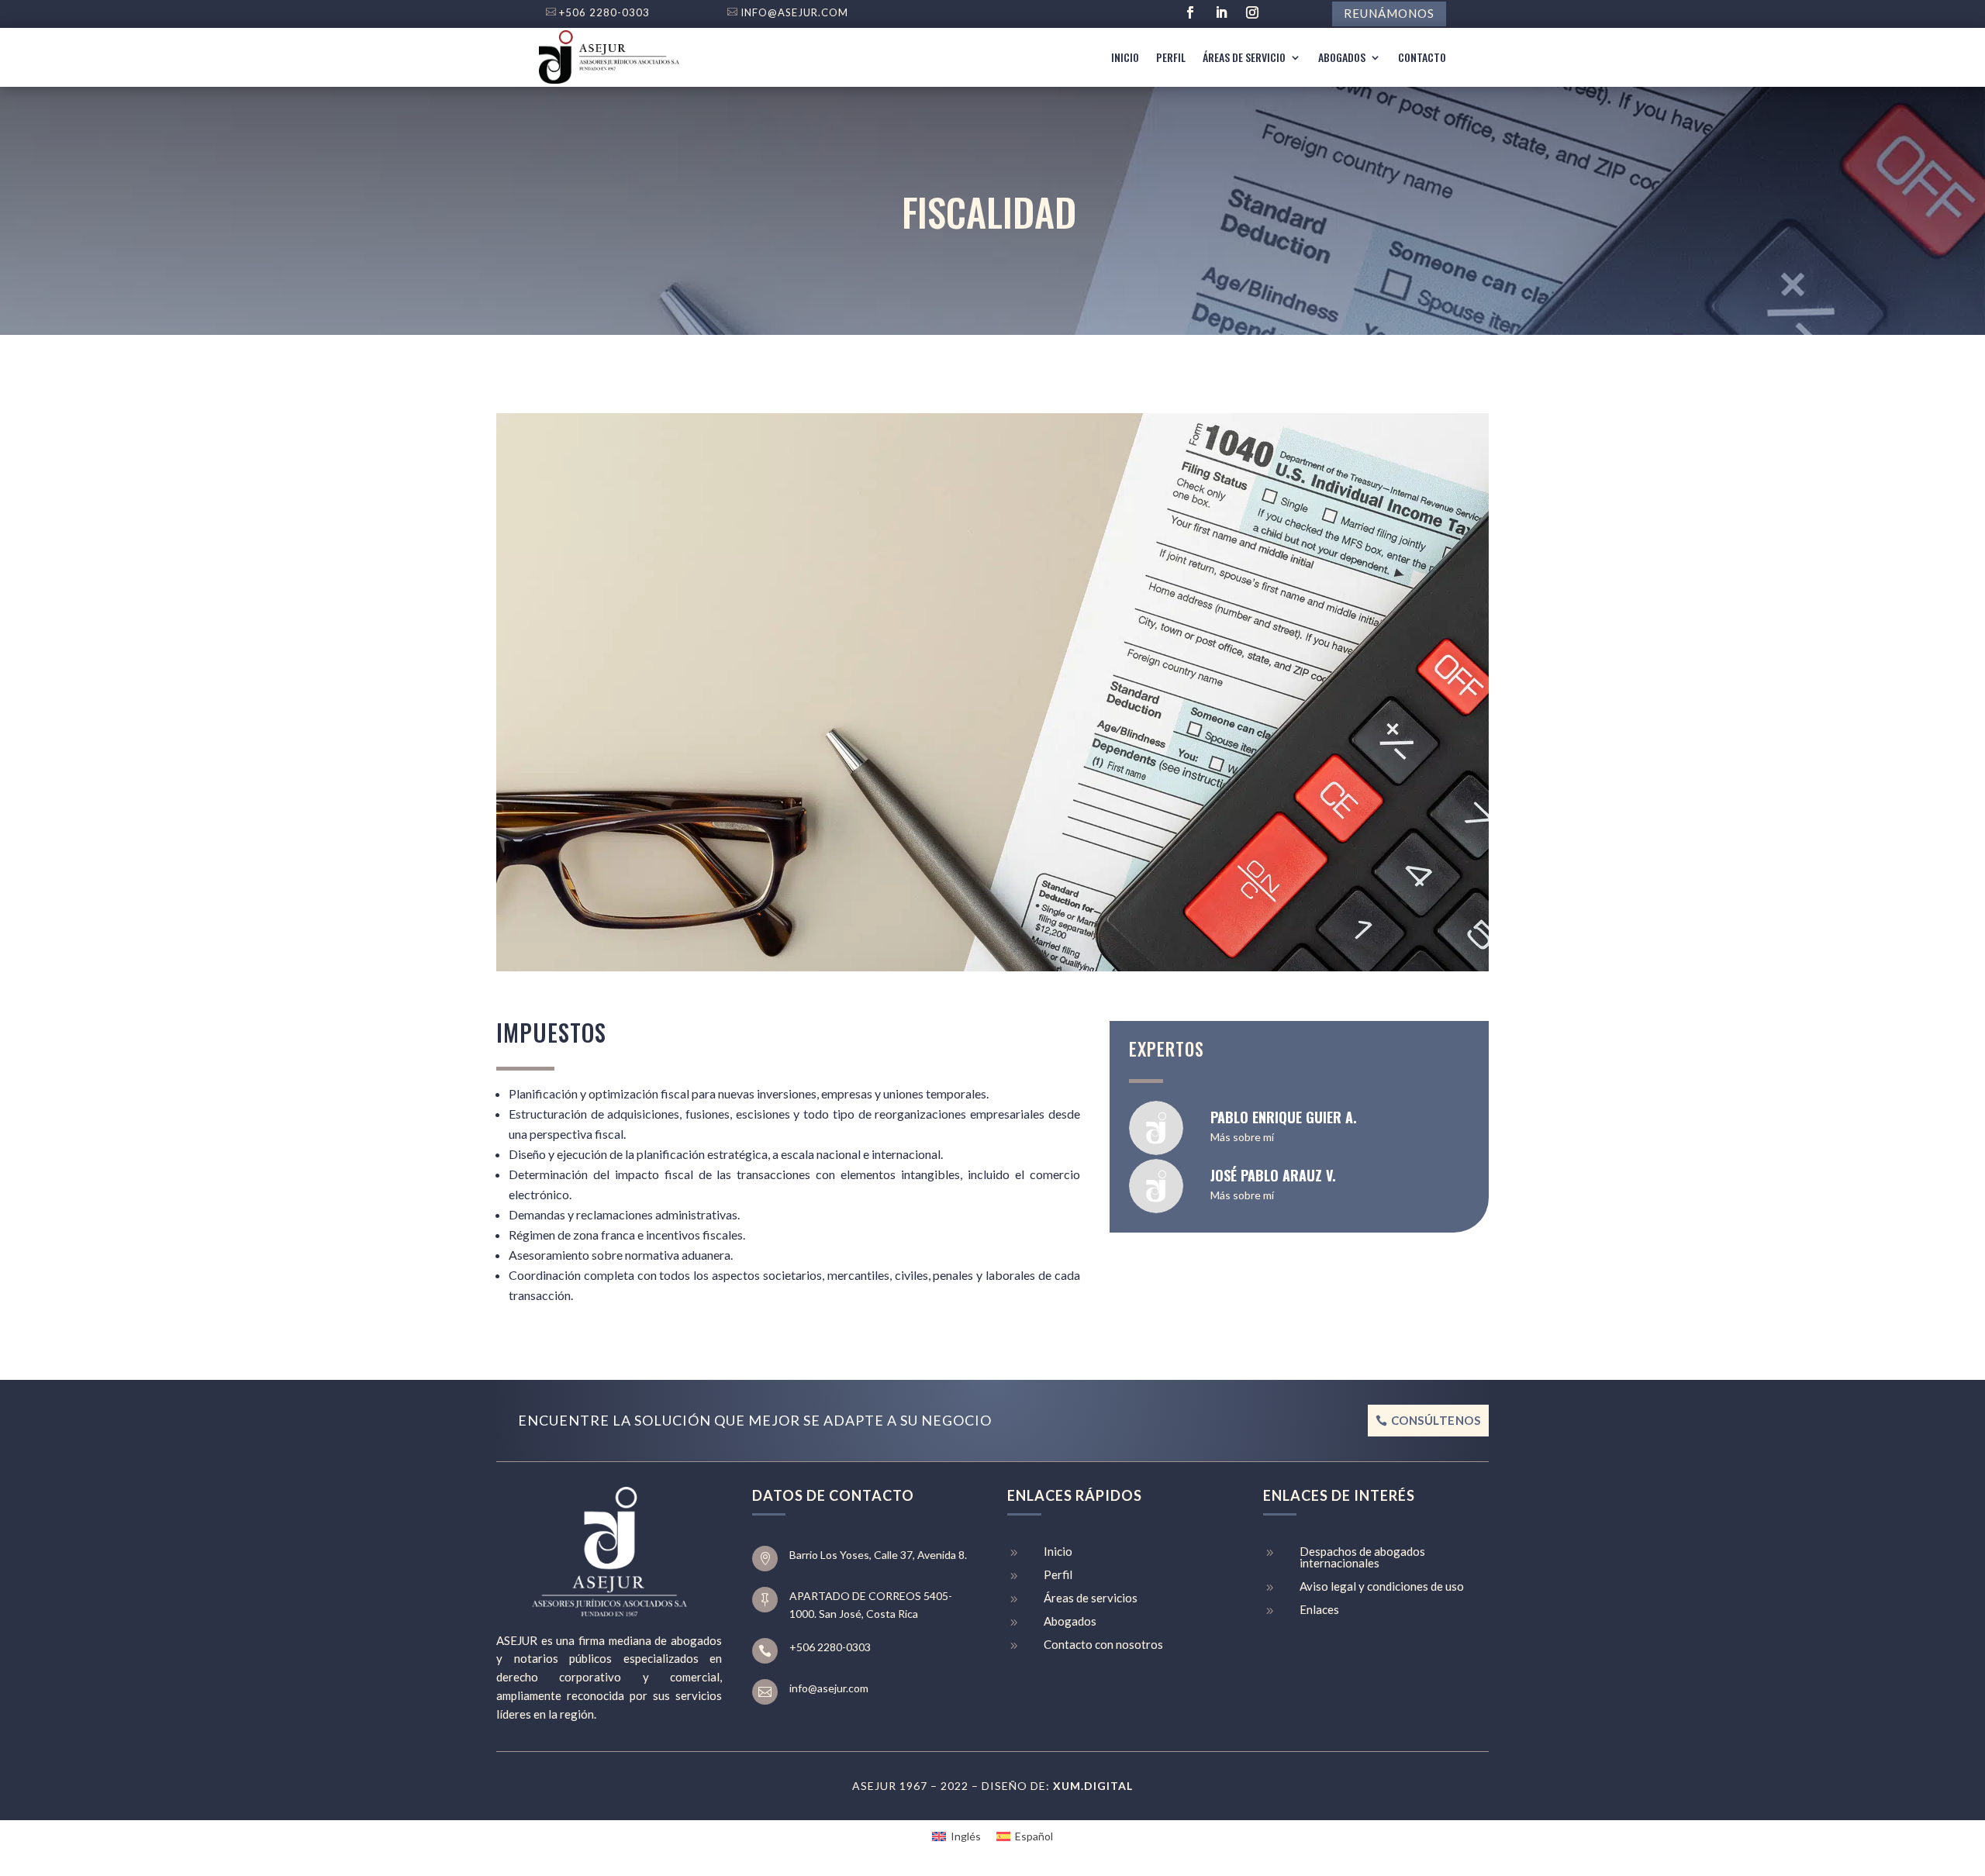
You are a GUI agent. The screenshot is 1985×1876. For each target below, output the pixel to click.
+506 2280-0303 (604, 12)
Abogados (1342, 57)
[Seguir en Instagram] (1252, 12)
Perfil (1171, 57)
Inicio (1125, 57)
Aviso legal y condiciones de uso (1382, 1586)
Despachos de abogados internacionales (1362, 1557)
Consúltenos (1436, 1420)
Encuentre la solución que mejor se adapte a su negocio (755, 1420)
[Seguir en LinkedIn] (1221, 12)
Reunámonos (1389, 13)
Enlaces (1319, 1609)
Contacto (1422, 57)
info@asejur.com (794, 12)
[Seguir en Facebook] (1190, 12)
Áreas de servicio (1244, 57)
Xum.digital (1093, 1786)
